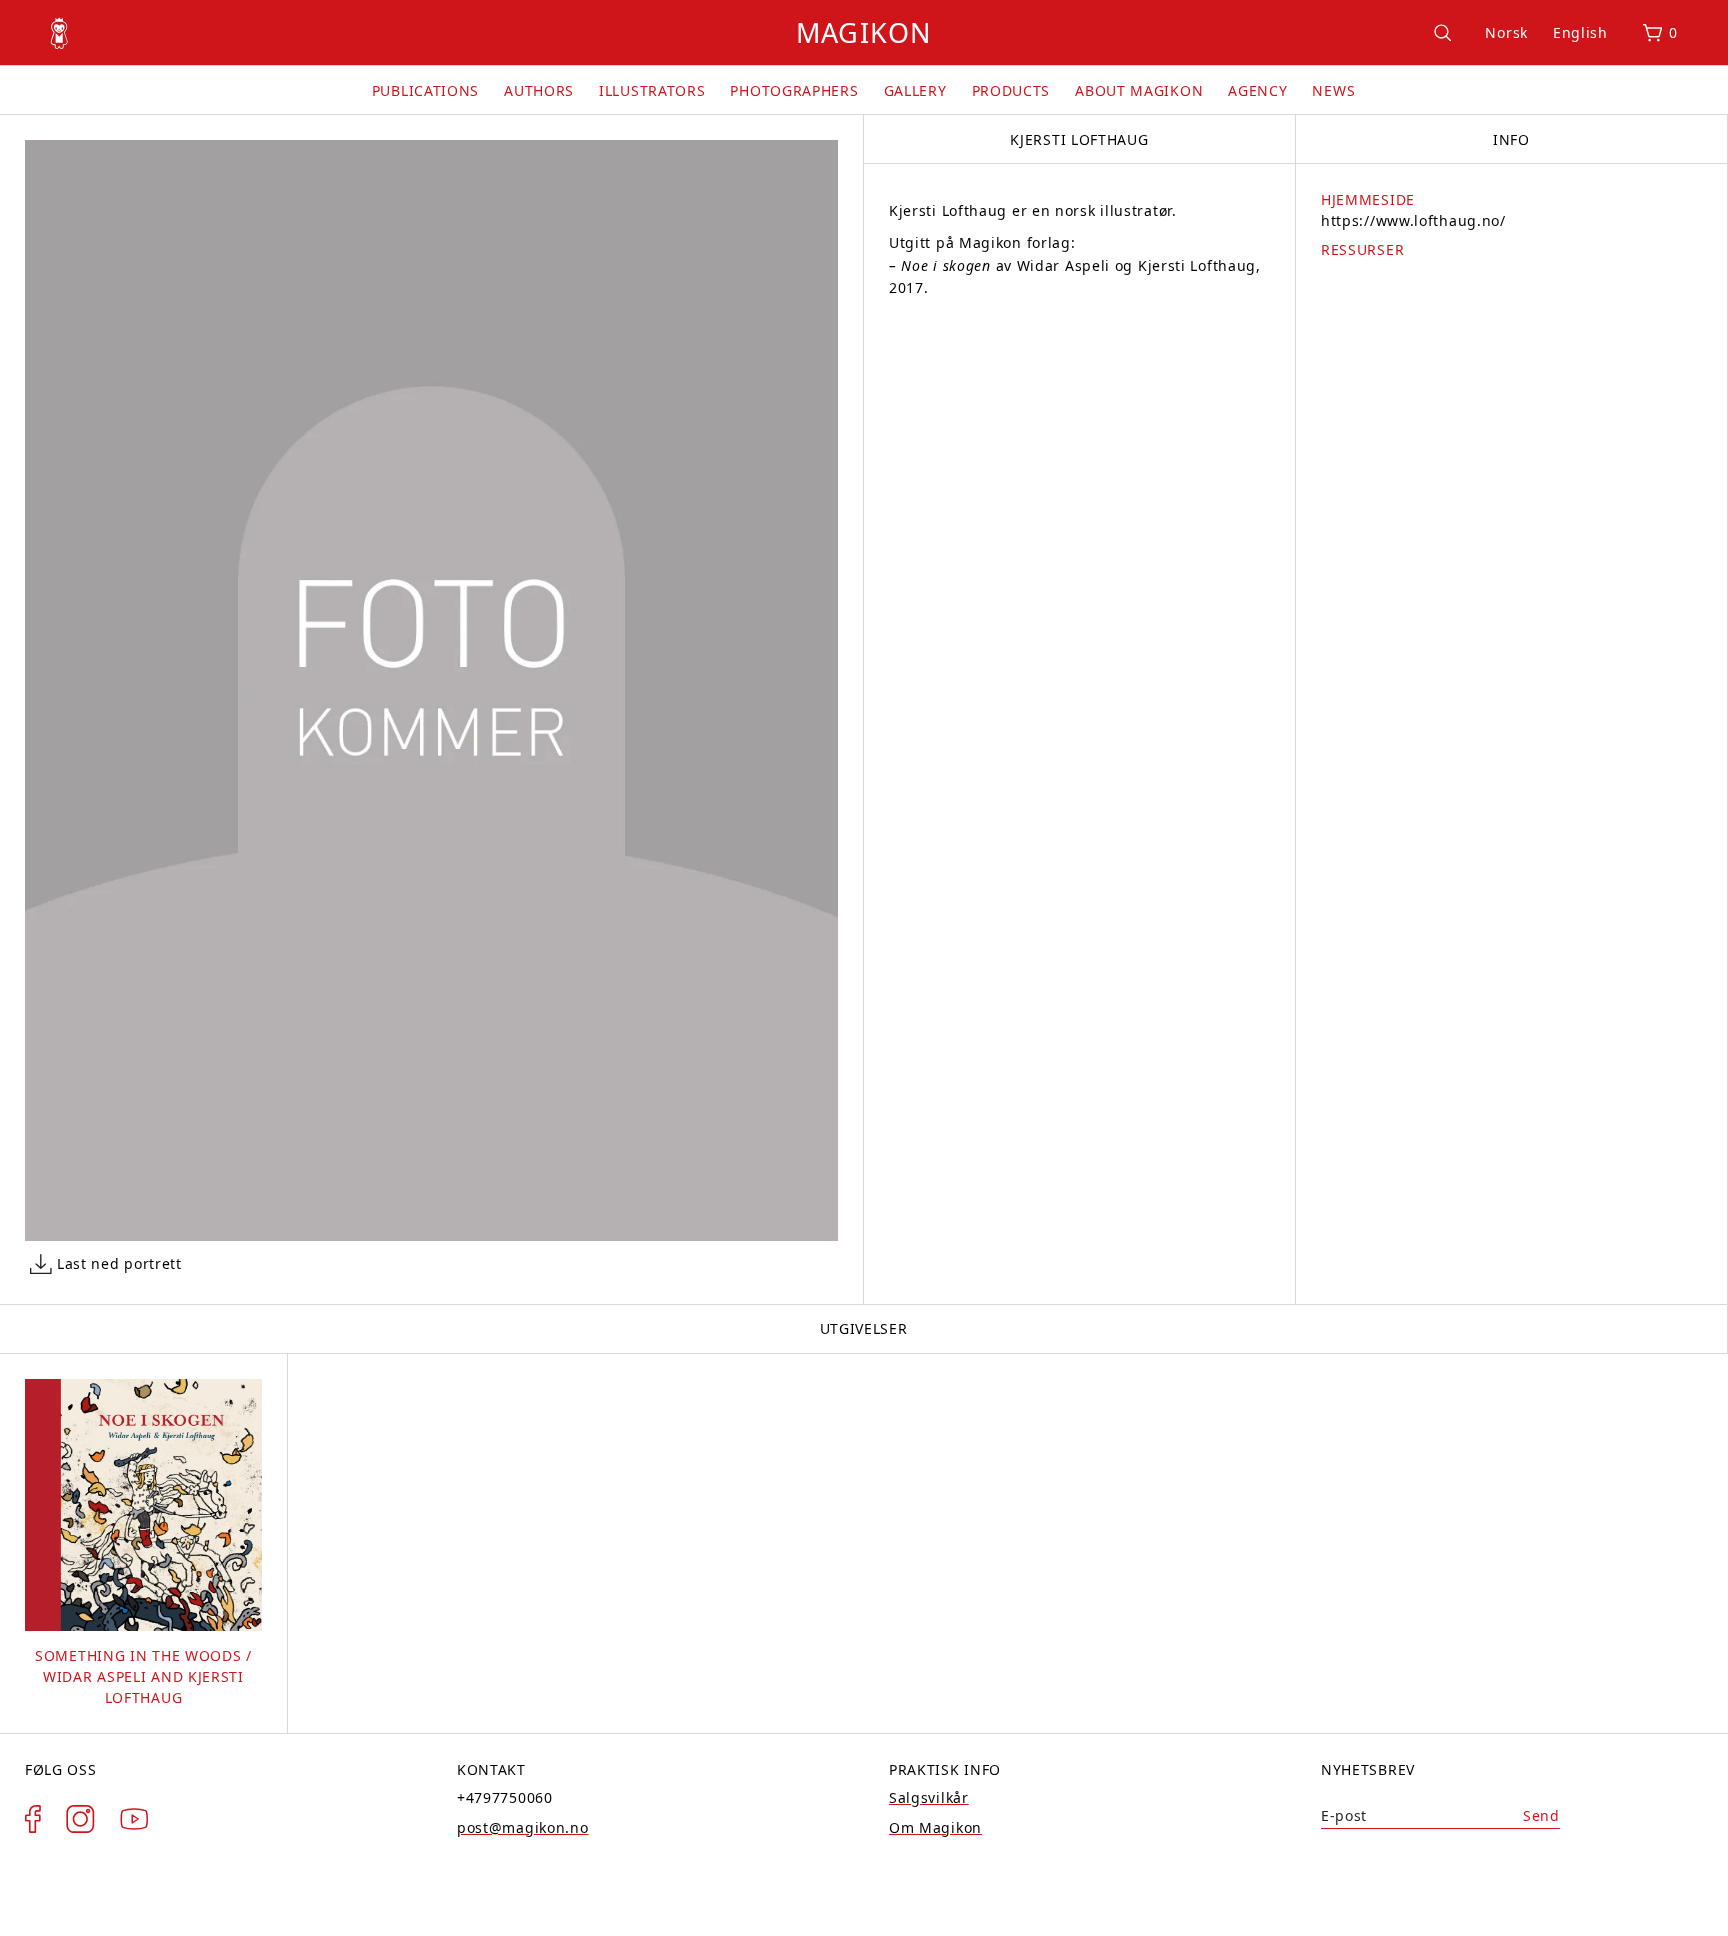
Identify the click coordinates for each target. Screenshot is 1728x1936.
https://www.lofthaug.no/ (1413, 220)
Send (1541, 1815)
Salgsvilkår (929, 1797)
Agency (1257, 90)
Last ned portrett (119, 1263)
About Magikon (1139, 90)
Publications (425, 90)
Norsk (1506, 32)
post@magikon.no (523, 1827)
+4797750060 (505, 1797)
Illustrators (652, 90)
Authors (539, 90)
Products (1011, 90)
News (1333, 90)
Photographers (794, 90)
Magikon (864, 32)
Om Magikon (935, 1827)
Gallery (915, 90)
